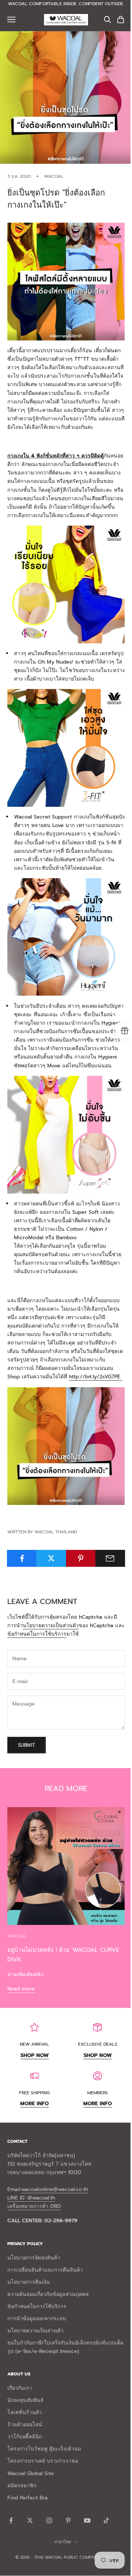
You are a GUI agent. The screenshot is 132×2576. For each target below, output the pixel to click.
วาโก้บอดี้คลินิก (25, 2437)
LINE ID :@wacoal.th (31, 2198)
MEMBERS (98, 2093)
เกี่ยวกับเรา (20, 2388)
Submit (27, 1745)
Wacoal (54, 176)
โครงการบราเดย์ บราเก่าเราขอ (43, 2461)
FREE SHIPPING (34, 2093)
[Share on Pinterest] (81, 1558)
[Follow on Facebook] (11, 2520)
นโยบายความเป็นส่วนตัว (51, 1626)
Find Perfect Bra (27, 2498)
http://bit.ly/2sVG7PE (96, 1377)
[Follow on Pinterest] (68, 2520)
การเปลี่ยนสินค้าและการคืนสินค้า (45, 2270)
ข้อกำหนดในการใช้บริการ (37, 1634)
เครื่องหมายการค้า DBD (34, 2206)
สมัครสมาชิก (22, 2486)
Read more (21, 1989)
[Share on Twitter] (51, 1558)
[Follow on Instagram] (49, 2520)
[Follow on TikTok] (106, 2520)
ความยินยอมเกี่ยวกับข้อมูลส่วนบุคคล (48, 2294)
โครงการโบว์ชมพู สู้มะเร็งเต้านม (44, 2449)
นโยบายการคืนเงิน (29, 2282)
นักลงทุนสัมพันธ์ (25, 2400)
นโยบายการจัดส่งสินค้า (34, 2258)
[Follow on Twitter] (30, 2520)
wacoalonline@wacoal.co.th (55, 2189)
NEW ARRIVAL (34, 2044)
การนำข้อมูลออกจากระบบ (37, 2319)
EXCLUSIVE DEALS (98, 2044)
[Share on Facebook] (22, 1558)
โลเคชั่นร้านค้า (25, 2412)
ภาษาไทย (63, 2542)
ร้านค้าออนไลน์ (25, 2425)
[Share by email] (110, 1558)
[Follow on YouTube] (87, 2520)
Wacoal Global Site (31, 2473)
